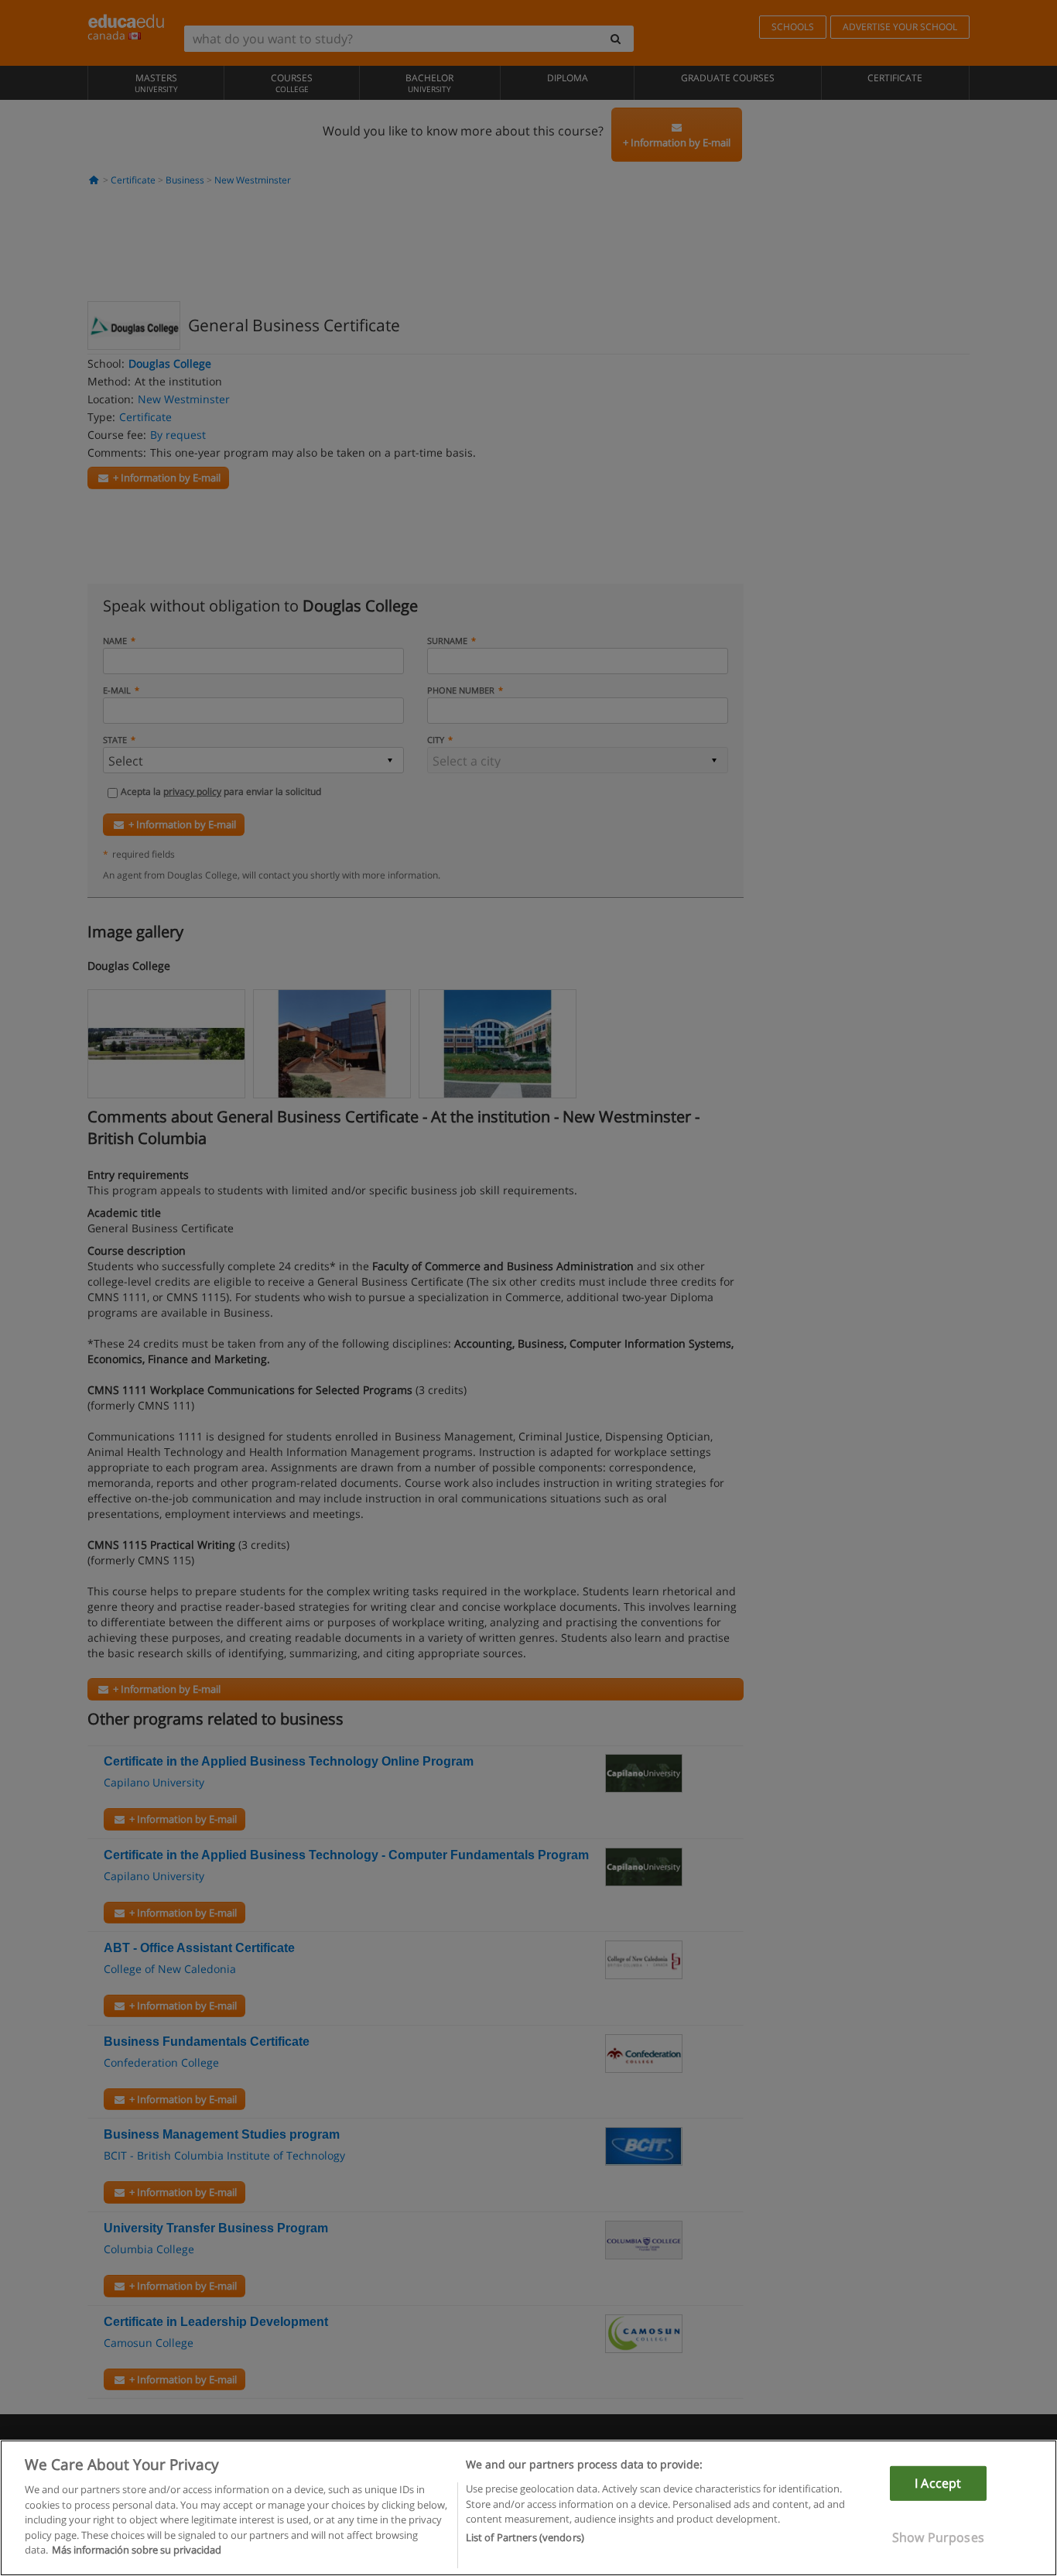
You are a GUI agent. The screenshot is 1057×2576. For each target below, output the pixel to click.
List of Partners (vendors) (525, 2538)
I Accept (938, 2483)
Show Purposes (938, 2537)
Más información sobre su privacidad (137, 2550)
